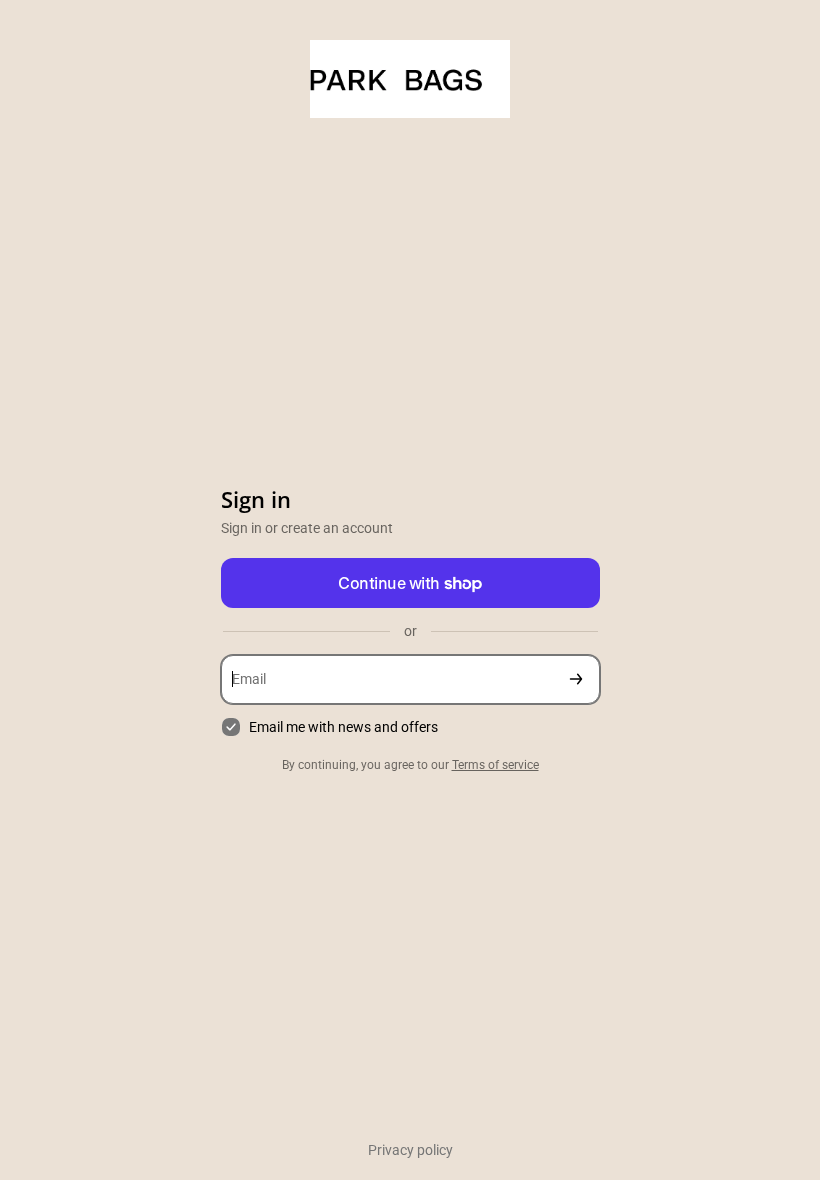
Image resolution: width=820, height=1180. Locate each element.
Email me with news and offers (343, 727)
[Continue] (576, 679)
